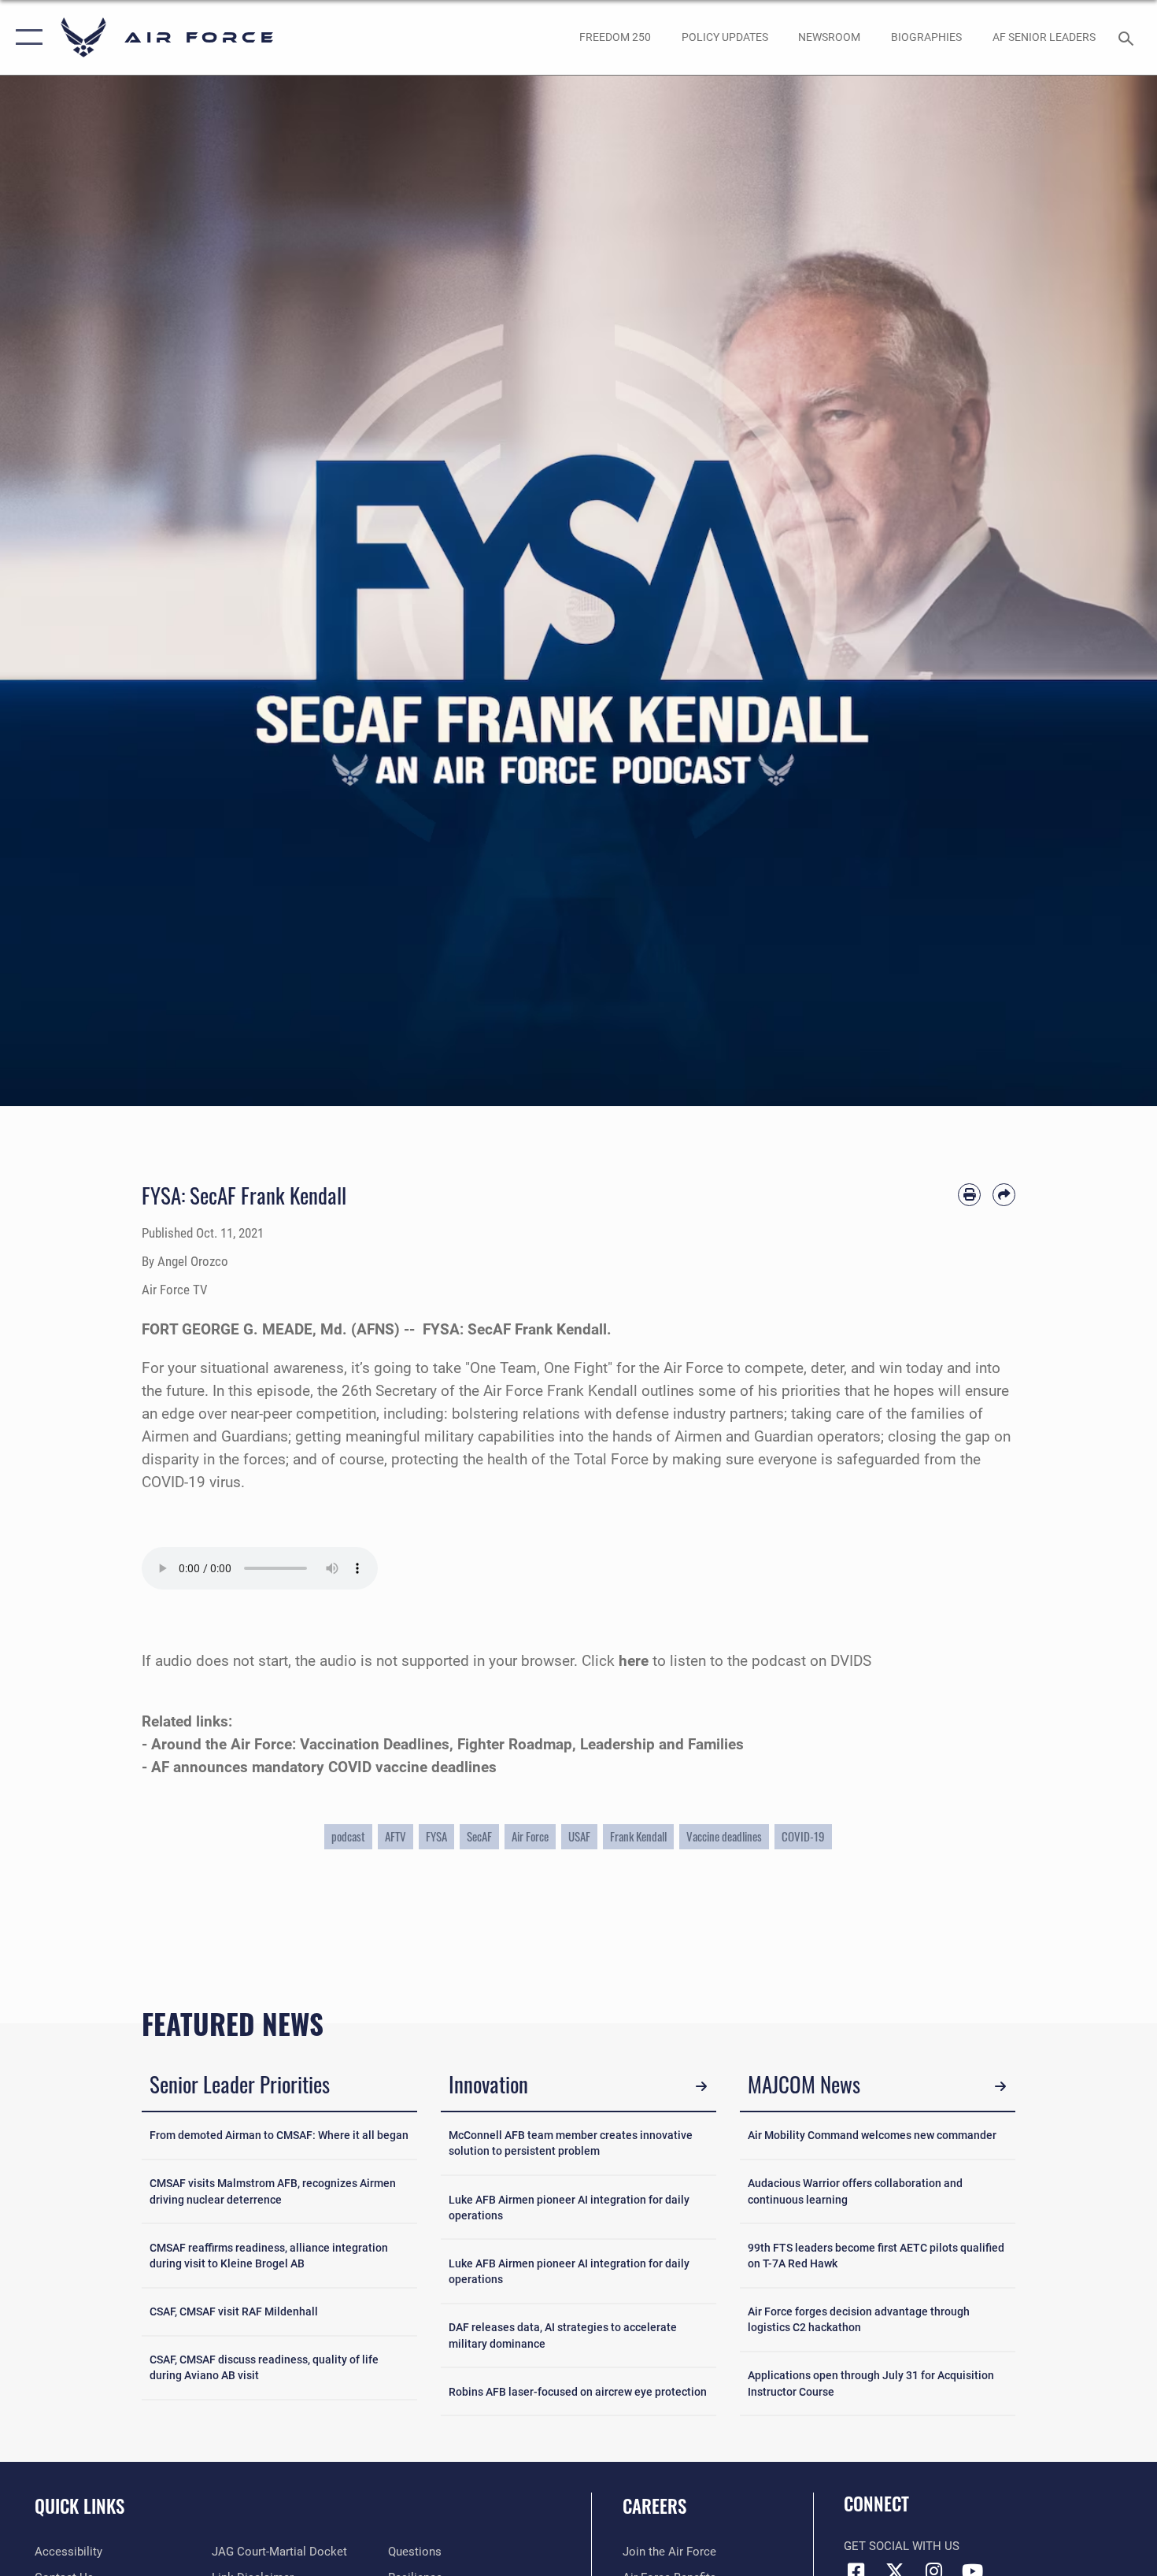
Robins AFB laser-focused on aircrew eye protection (578, 2392)
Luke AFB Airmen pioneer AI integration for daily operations (569, 2208)
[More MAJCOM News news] (1000, 2087)
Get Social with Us (902, 2546)
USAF (579, 1836)
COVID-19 (803, 1836)
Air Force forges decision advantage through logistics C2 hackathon (859, 2319)
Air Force (530, 1836)
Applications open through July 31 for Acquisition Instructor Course (871, 2383)
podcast (348, 1836)
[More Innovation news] (701, 2087)
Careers (654, 2506)
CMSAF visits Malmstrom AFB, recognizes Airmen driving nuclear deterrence (273, 2191)
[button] (26, 37)
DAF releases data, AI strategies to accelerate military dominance (563, 2335)
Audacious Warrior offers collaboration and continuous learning (855, 2191)
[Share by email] (1004, 1195)
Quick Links (79, 2506)
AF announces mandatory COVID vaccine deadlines (324, 1767)
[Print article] (969, 1195)
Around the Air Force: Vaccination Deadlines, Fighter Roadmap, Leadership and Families (447, 1744)
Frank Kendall (638, 1836)
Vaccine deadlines (724, 1836)
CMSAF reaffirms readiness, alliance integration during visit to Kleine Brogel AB (269, 2256)
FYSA (436, 1836)
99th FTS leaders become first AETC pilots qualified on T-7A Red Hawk (876, 2256)
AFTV (396, 1836)
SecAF (479, 1836)
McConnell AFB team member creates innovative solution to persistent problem (571, 2143)
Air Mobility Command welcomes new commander (872, 2135)
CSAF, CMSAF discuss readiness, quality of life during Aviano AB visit (264, 2367)
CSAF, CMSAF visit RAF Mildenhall (234, 2311)
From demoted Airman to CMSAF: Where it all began (279, 2135)
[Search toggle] (1128, 37)
